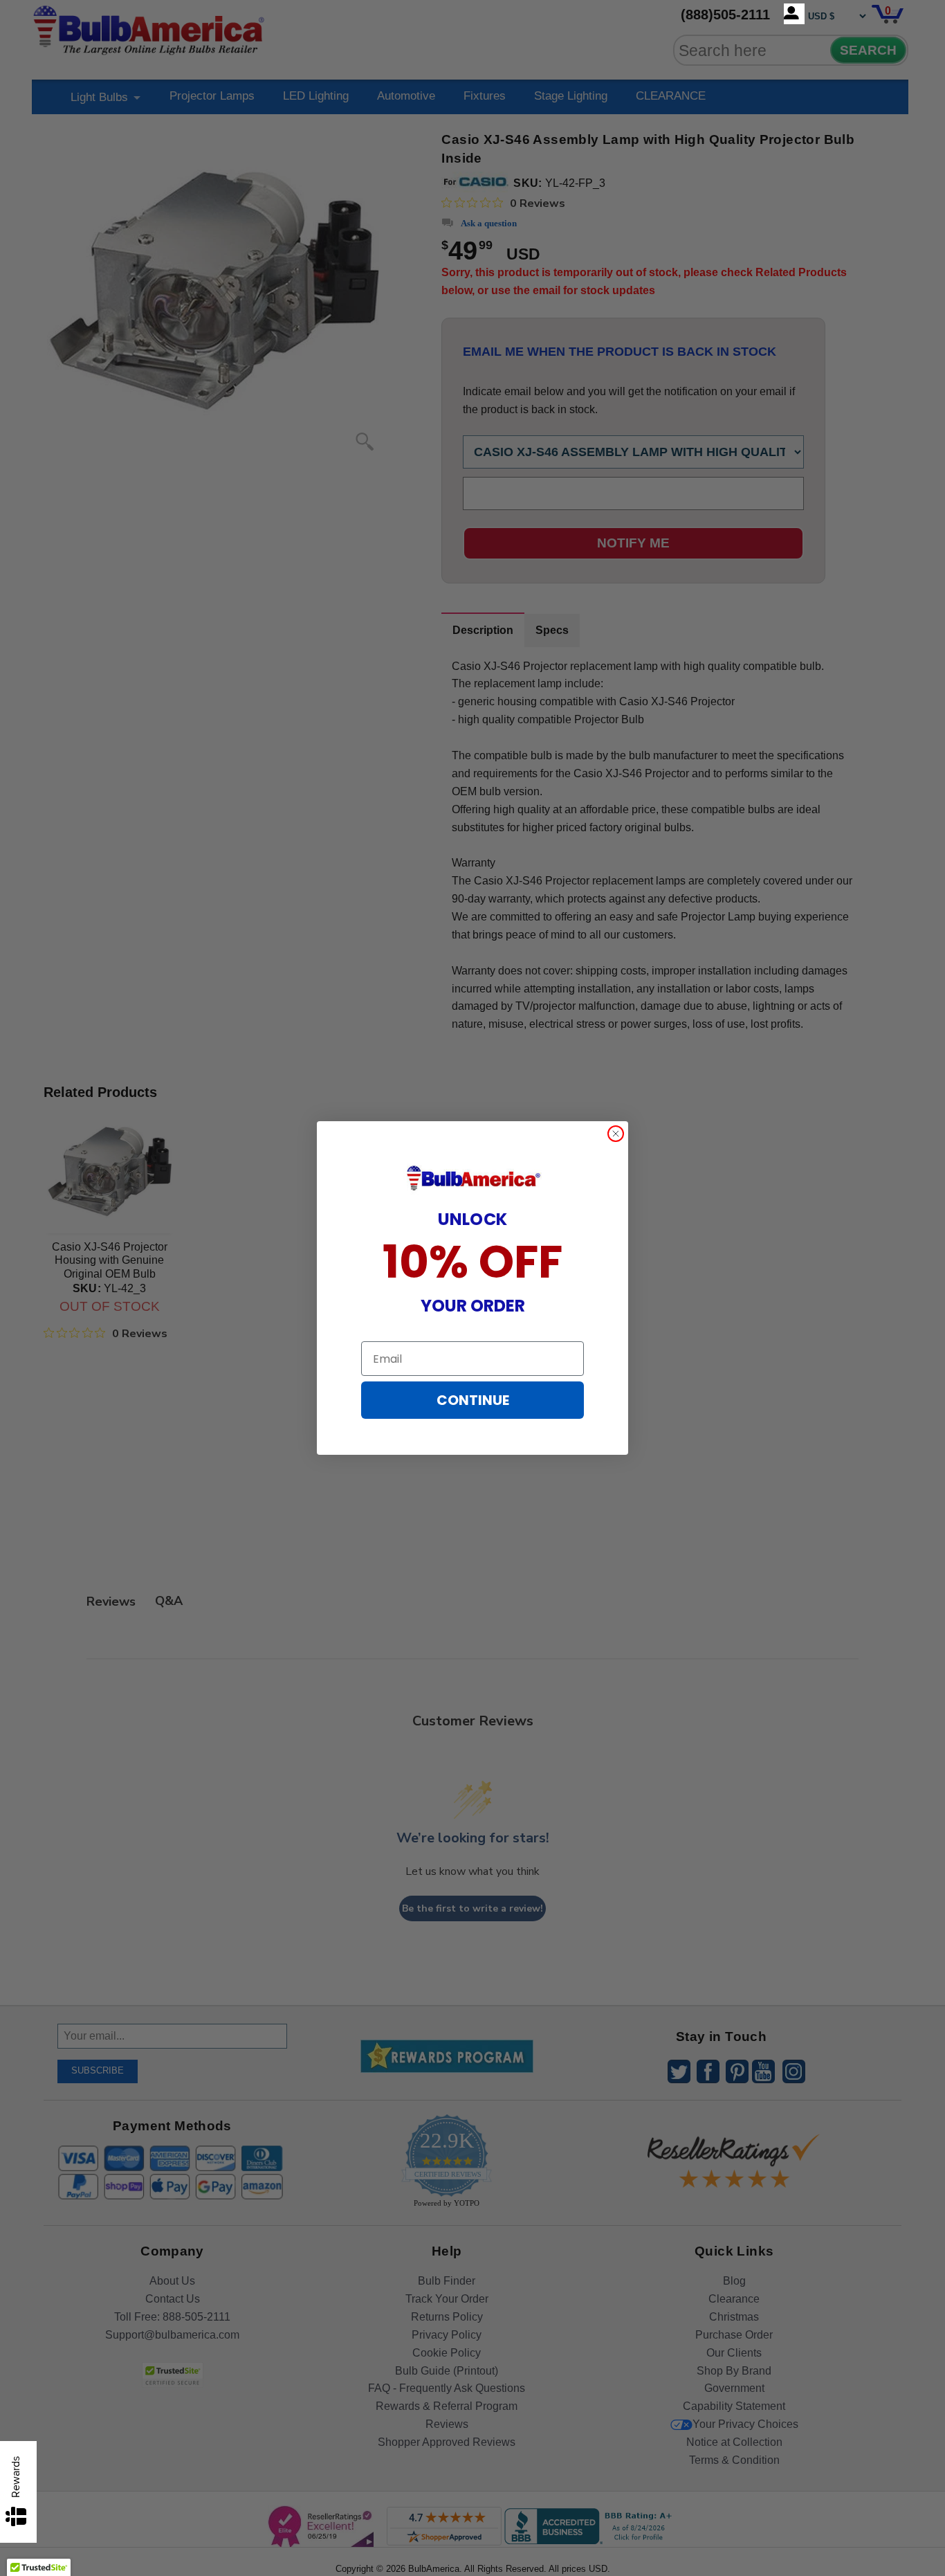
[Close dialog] (616, 1134)
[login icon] (794, 14)
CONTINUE (473, 1400)
